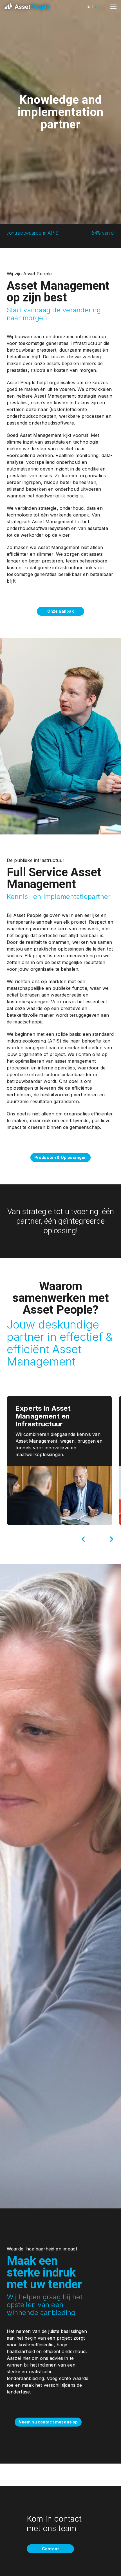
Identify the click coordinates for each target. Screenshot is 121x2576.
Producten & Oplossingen (60, 1157)
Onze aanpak (61, 611)
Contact (50, 2549)
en (88, 7)
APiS (54, 1041)
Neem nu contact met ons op (48, 2422)
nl (97, 7)
